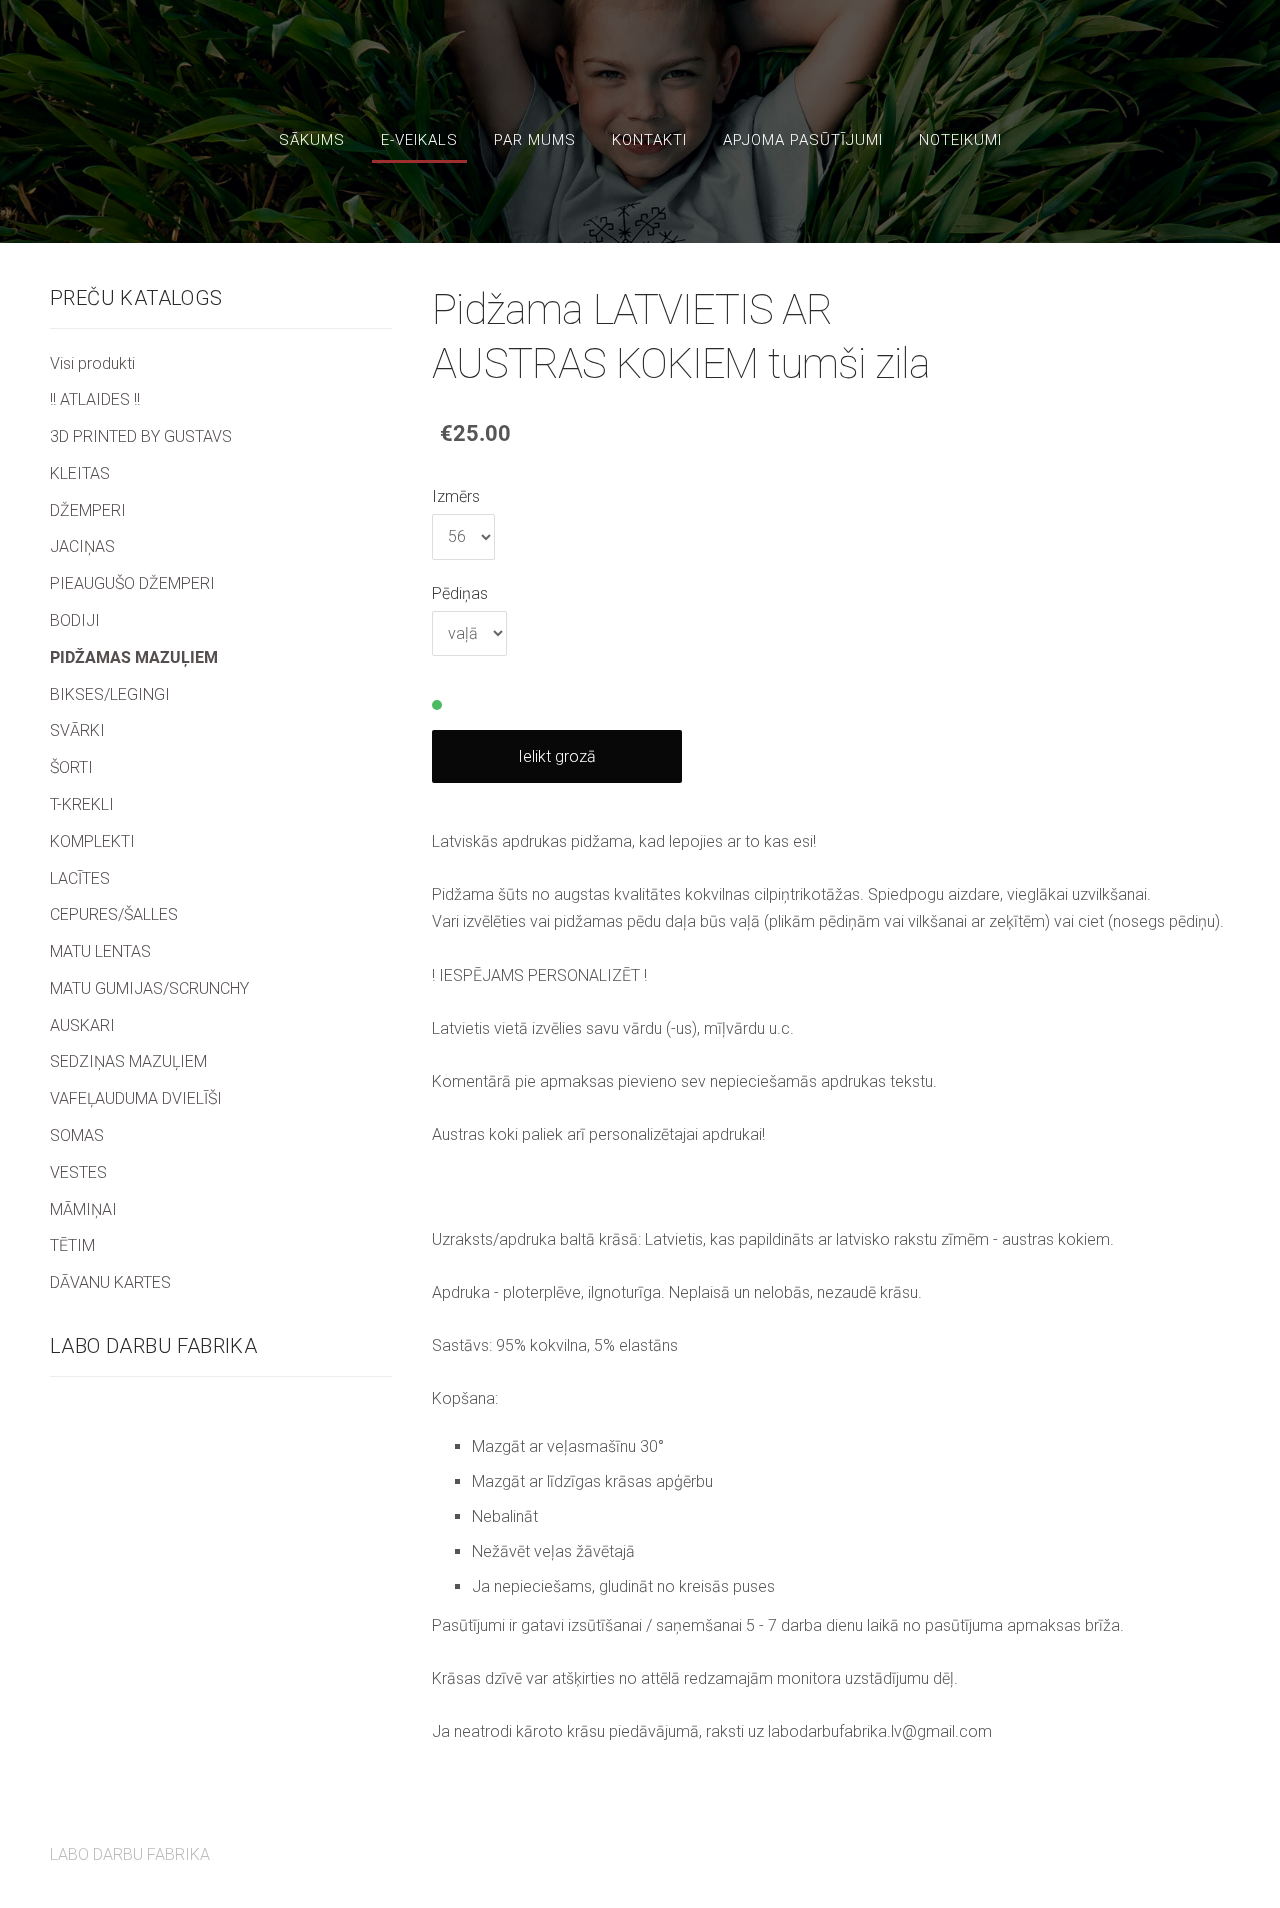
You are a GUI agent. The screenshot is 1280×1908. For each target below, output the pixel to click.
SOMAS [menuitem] (77, 1135)
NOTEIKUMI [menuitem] (960, 140)
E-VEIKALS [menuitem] (419, 140)
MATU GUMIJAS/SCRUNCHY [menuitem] (149, 988)
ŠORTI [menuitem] (71, 767)
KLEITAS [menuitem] (80, 473)
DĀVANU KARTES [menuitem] (110, 1282)
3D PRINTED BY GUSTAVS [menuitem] (141, 436)
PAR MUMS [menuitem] (535, 140)
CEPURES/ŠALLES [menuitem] (114, 914)
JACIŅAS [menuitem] (82, 546)
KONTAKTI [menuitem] (649, 140)
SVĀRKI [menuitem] (77, 730)
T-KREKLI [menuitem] (82, 804)
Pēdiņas (460, 593)
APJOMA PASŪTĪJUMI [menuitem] (803, 140)
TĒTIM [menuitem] (72, 1245)
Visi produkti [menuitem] (92, 363)
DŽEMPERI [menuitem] (88, 510)
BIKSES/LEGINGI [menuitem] (110, 694)
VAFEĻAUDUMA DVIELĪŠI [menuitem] (136, 1098)
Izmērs (456, 496)
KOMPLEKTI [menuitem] (92, 841)
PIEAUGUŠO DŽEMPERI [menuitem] (132, 583)
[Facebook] (1166, 1842)
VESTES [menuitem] (78, 1172)
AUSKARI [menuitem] (82, 1025)
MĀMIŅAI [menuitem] (83, 1209)
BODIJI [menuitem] (75, 620)
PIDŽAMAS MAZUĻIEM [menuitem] (134, 657)
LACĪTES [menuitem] (80, 878)
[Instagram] (1210, 1842)
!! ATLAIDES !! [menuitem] (95, 399)
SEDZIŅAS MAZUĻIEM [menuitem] (128, 1061)
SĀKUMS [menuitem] (312, 140)
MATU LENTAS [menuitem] (100, 951)
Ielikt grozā (557, 756)
